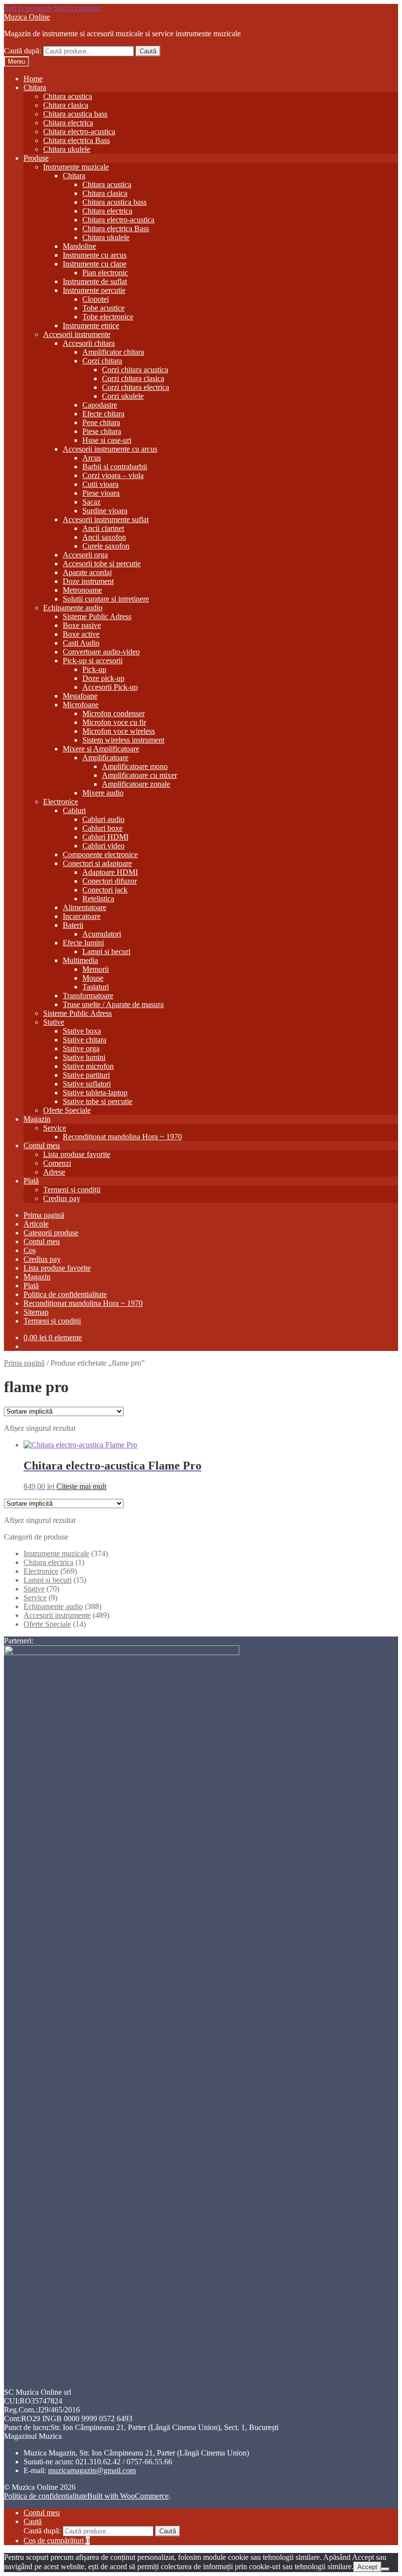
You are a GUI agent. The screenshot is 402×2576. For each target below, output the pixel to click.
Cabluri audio (103, 819)
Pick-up (94, 669)
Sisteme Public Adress (97, 616)
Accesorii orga (85, 555)
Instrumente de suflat (95, 281)
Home (33, 79)
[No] (385, 2569)
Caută (148, 51)
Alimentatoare (85, 907)
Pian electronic (105, 273)
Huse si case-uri (107, 440)
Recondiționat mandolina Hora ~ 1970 (122, 1137)
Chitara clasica (66, 105)
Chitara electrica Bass (76, 140)
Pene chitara (101, 422)
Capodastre (100, 405)
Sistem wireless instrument (123, 740)
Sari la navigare (28, 8)
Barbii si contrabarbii (115, 467)
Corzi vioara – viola (113, 475)
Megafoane (80, 696)
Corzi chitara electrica (136, 387)
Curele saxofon (106, 546)
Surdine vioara (105, 511)
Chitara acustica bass (75, 114)
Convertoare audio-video (101, 652)
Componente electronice (100, 855)
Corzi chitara (102, 361)
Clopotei (96, 299)
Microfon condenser (113, 713)
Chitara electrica (68, 123)
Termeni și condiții (72, 1190)
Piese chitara (102, 431)
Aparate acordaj (87, 572)
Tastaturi (96, 987)
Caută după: (23, 51)
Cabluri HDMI (105, 837)
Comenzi (57, 1163)
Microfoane (81, 705)
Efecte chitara (103, 414)
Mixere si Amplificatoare (101, 749)
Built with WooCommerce (128, 2496)
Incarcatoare (82, 916)
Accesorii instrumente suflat (106, 519)
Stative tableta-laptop (95, 1093)
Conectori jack (105, 890)
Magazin (37, 1119)
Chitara (35, 87)
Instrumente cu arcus (95, 255)
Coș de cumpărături (57, 2540)
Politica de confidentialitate (65, 1294)
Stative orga (81, 1048)
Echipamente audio (73, 608)
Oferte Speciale (67, 1110)
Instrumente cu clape (95, 264)
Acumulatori (102, 934)
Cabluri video (103, 846)
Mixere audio (103, 793)
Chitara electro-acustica (79, 132)
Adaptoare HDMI (110, 872)
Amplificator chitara (113, 352)
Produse (36, 158)
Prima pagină (44, 1215)
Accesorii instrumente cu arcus (110, 449)
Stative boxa (82, 1031)
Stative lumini (84, 1057)
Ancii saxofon (104, 537)
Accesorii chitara (89, 343)
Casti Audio (81, 643)
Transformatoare (88, 996)
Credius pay (62, 1198)
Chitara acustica (68, 96)
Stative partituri (86, 1075)
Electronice (61, 802)
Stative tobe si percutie (98, 1101)
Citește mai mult (81, 1486)
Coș (30, 1250)
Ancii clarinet (103, 528)
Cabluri (74, 810)
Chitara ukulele (67, 149)
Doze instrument (88, 581)
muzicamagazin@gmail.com (92, 2470)
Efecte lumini (83, 943)
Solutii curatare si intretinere (106, 599)
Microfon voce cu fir (114, 722)
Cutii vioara (100, 484)
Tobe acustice (103, 308)
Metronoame (82, 590)
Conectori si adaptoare (97, 863)
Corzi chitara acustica (135, 370)
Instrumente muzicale (76, 167)
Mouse (93, 978)
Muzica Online (27, 17)
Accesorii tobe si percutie (102, 564)
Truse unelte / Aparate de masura (113, 1004)
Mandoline (79, 246)
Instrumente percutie (94, 290)
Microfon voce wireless (119, 731)
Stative (54, 1022)
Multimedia (80, 960)
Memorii (96, 969)
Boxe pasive (82, 625)
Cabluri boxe (102, 828)
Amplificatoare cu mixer (139, 775)
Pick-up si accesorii (93, 661)
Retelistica (98, 899)
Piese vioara (101, 493)
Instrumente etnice (91, 325)
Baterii (73, 925)
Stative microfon (88, 1066)
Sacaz (91, 502)
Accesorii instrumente (77, 334)
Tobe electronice (108, 317)
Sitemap (36, 1312)
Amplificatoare (105, 758)
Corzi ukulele (123, 396)
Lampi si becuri (106, 951)
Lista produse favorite (77, 1154)
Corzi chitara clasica (133, 378)
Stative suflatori (87, 1084)
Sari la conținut (77, 8)
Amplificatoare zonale (136, 784)
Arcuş (92, 458)
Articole (36, 1224)
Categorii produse (51, 1233)
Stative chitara (85, 1040)
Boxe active (81, 634)
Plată (31, 1181)
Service (55, 1128)
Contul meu (42, 1145)
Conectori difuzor (110, 881)
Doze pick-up (103, 678)
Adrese (54, 1172)
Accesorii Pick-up (110, 687)
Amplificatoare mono (135, 766)
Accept (367, 2567)
